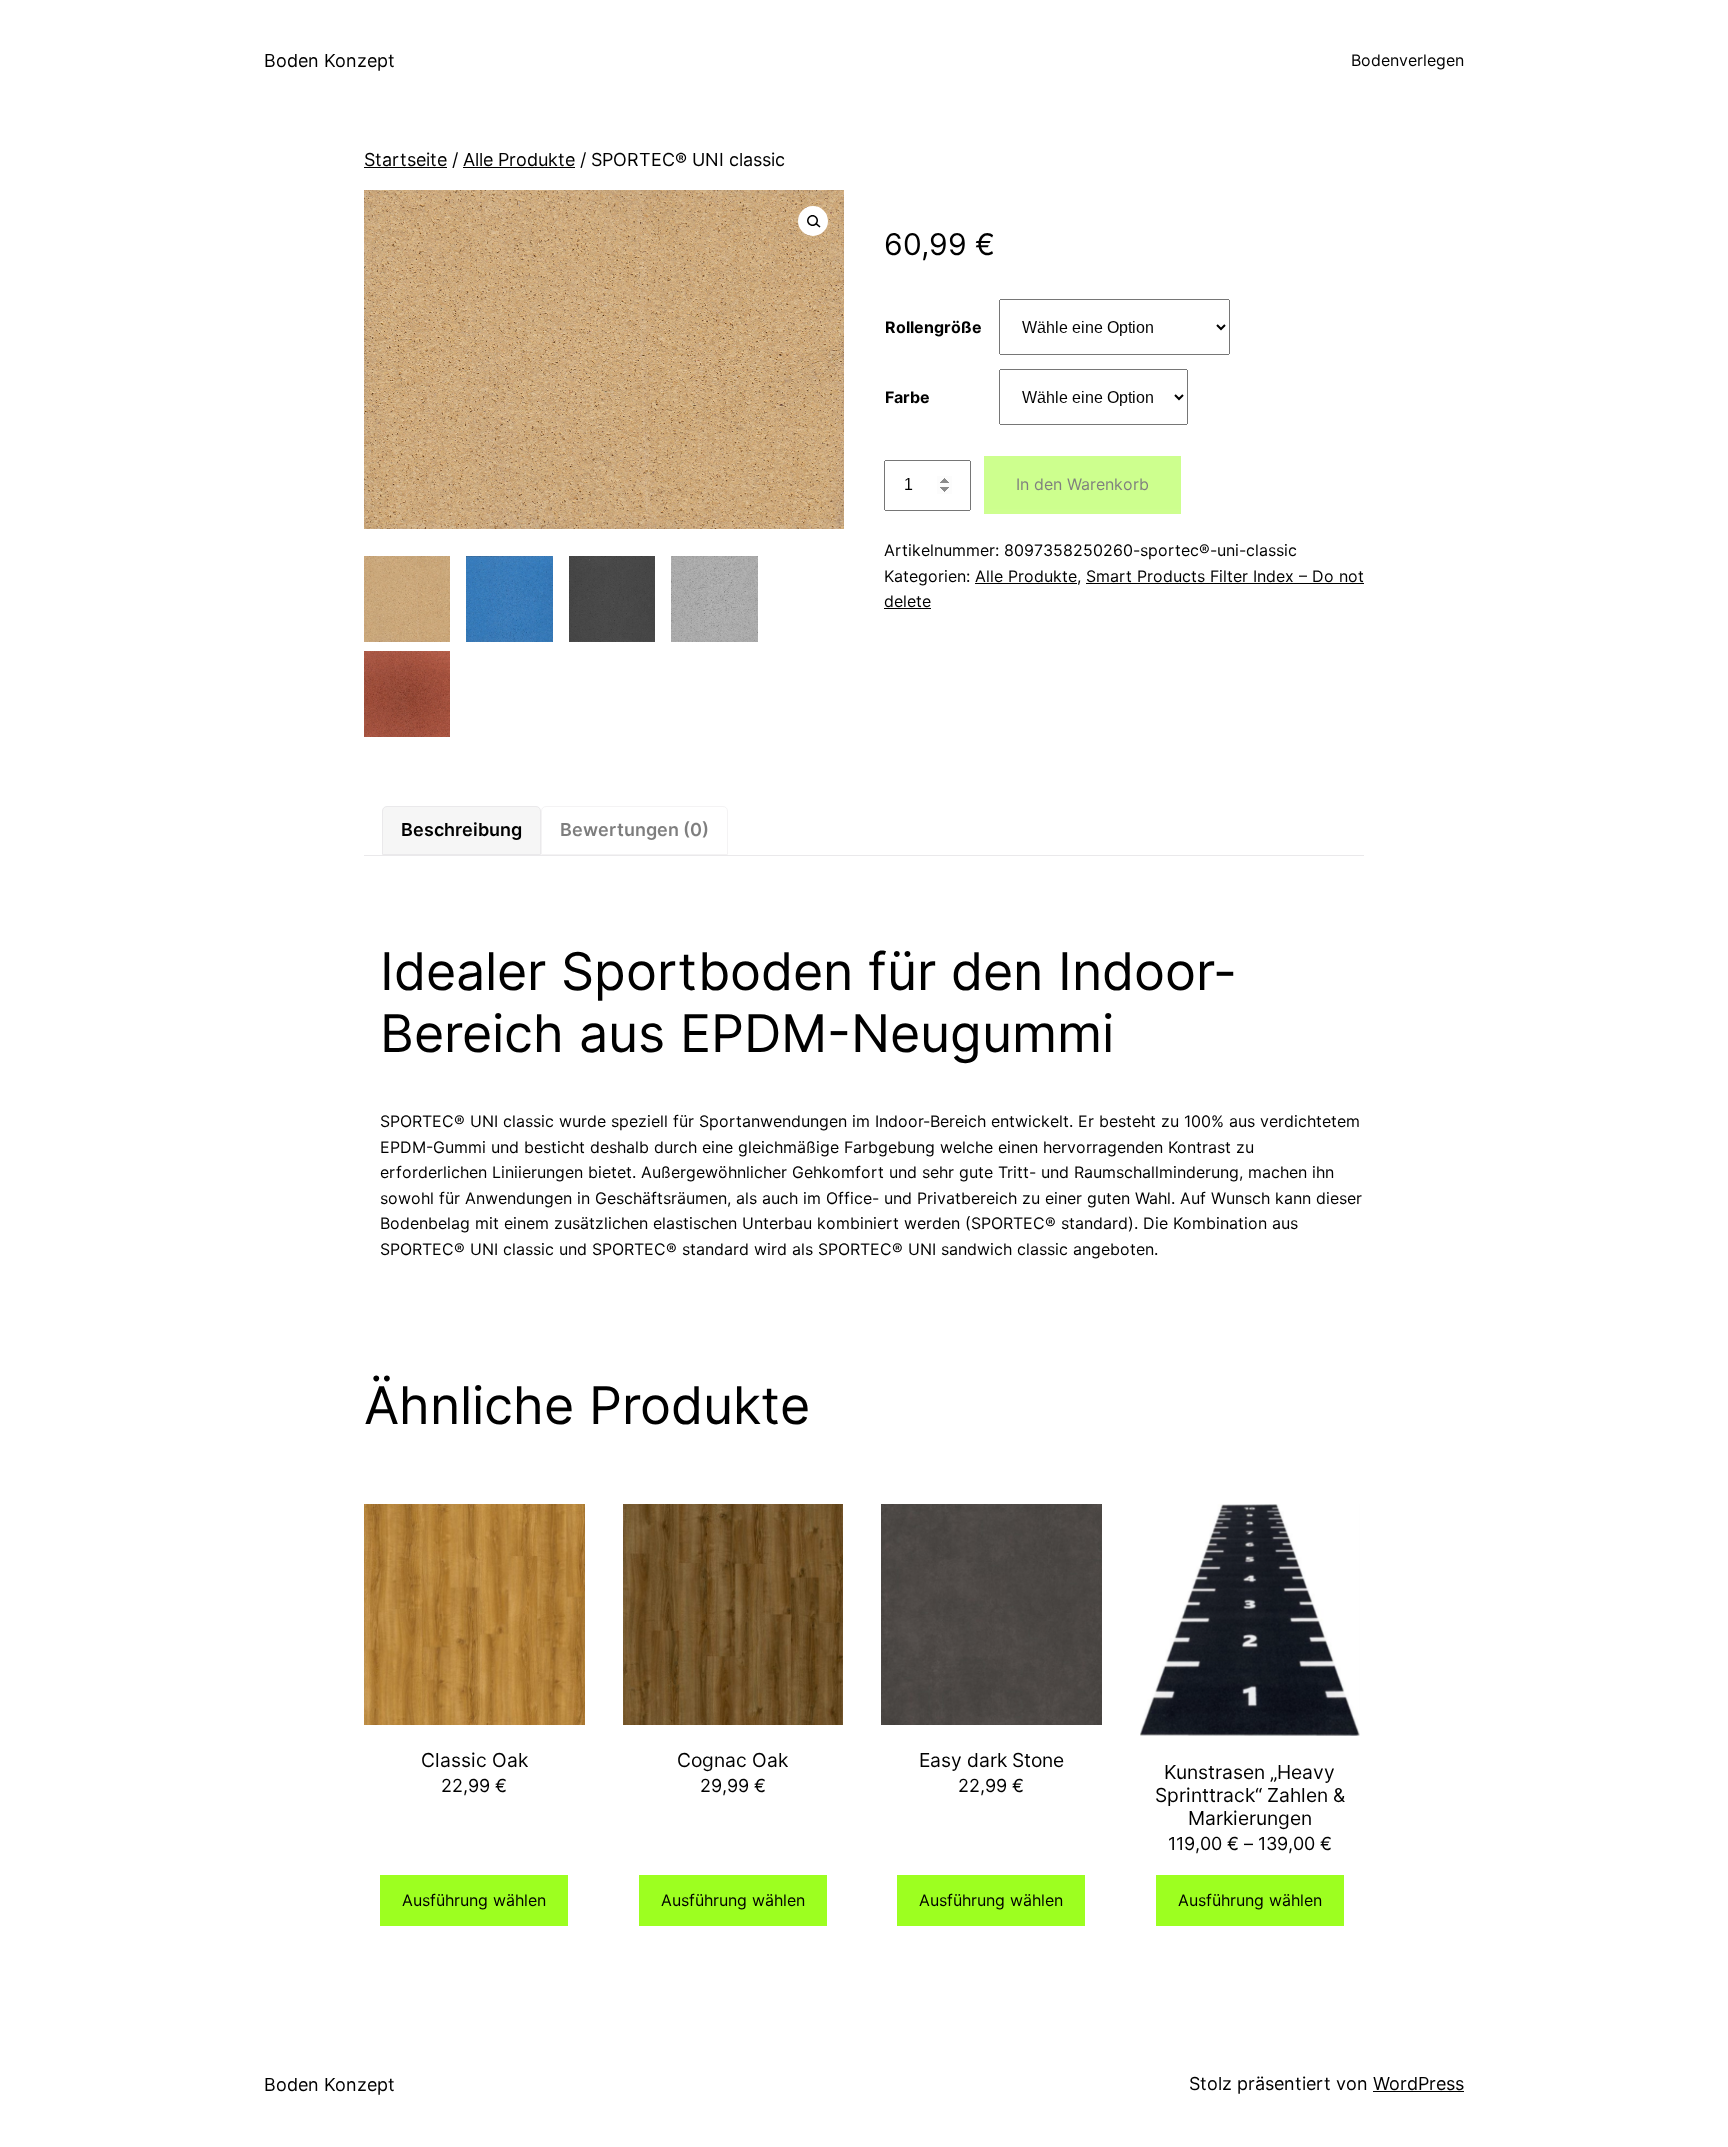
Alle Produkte (519, 159)
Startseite (405, 159)
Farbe (907, 397)
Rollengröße (933, 327)
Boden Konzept (329, 60)
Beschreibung (461, 829)
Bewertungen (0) (634, 829)
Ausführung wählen (474, 1900)
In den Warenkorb (1082, 484)
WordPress (1418, 2083)
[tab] (461, 830)
